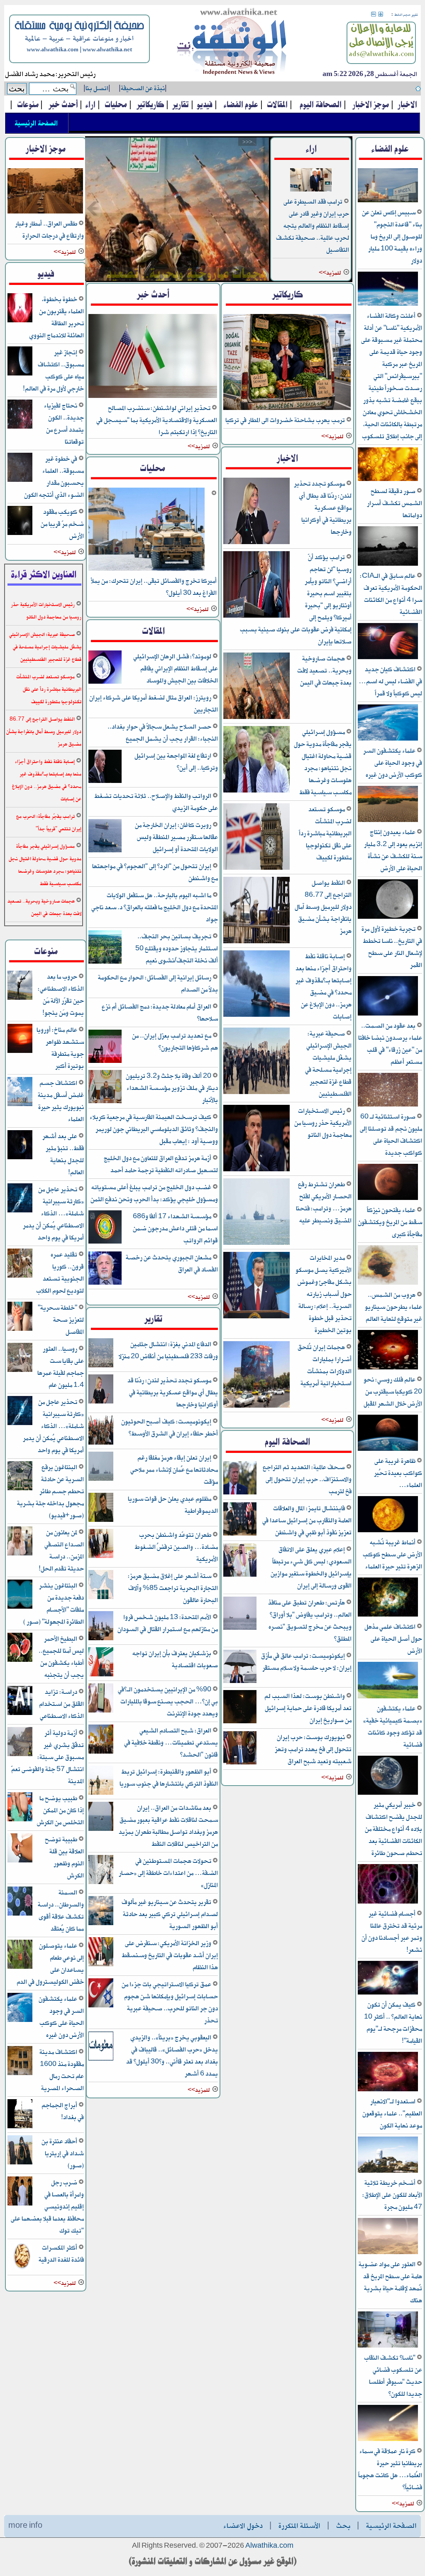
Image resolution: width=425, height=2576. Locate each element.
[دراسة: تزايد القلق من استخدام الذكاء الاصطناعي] (20, 1714)
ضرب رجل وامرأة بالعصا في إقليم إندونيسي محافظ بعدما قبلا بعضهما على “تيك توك (47, 2207)
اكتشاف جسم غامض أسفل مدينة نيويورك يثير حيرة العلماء (61, 1101)
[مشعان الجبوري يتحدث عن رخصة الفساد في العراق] (105, 1283)
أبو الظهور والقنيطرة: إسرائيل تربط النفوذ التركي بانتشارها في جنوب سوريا (169, 1778)
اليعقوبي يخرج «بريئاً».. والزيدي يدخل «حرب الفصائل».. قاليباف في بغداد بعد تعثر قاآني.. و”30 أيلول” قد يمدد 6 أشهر (172, 2056)
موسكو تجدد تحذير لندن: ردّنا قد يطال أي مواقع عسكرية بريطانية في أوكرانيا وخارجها (323, 508)
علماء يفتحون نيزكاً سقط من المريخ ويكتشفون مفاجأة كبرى (390, 1222)
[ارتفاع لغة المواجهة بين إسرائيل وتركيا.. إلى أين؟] (105, 781)
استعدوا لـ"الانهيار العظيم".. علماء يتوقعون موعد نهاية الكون (392, 2114)
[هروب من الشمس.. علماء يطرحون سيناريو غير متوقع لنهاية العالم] (388, 1283)
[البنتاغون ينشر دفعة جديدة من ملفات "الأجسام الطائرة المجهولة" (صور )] (20, 1607)
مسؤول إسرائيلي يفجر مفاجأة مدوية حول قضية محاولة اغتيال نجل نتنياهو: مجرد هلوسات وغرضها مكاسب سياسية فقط (323, 762)
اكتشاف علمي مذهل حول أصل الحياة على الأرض (393, 1639)
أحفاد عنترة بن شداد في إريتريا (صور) (63, 2153)
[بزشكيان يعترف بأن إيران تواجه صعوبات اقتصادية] (101, 1675)
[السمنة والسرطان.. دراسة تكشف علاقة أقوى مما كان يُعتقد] (20, 1914)
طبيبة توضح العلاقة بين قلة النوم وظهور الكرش (64, 1857)
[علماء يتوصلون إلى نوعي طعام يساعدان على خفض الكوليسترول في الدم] (20, 1967)
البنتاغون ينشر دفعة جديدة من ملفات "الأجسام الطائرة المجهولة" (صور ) (54, 1604)
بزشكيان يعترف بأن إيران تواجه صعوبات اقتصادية (175, 1659)
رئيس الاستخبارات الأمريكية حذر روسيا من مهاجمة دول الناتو (323, 1123)
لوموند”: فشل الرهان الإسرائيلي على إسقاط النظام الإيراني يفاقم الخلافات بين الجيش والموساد (176, 669)
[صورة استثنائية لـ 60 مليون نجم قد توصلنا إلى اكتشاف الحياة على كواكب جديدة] (388, 1105)
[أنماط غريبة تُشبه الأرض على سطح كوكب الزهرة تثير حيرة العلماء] (388, 1531)
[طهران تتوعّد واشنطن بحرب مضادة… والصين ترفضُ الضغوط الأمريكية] (101, 1557)
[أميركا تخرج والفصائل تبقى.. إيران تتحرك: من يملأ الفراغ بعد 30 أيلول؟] (147, 569)
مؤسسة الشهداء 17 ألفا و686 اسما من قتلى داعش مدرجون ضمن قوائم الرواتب (175, 1228)
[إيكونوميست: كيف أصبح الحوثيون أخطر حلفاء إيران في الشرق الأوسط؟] (101, 1443)
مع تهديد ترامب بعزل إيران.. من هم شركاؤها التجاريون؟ (175, 1042)
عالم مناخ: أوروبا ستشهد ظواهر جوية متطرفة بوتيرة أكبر (60, 1048)
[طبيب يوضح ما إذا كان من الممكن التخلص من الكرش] (20, 1820)
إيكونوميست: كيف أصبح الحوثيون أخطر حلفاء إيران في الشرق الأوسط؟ (170, 1428)
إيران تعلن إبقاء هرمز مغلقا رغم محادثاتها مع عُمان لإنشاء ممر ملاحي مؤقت (174, 1470)
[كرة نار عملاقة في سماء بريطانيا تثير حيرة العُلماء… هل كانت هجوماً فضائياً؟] (388, 2440)
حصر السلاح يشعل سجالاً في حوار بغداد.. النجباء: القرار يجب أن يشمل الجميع (163, 733)
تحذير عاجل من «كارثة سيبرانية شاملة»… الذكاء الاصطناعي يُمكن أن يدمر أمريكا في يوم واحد (53, 1213)
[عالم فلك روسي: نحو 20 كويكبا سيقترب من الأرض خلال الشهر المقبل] (388, 1368)
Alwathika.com (269, 2546)
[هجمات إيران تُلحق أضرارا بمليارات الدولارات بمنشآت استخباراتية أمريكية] (256, 1406)
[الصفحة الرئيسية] (232, 43)
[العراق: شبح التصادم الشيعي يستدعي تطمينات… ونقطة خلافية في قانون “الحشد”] (101, 1752)
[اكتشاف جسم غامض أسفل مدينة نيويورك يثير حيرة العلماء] (20, 1105)
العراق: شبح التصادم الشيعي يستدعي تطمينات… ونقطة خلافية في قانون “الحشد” (171, 1743)
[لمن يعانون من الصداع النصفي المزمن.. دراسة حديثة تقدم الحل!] (20, 1554)
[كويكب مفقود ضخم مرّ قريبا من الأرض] (20, 534)
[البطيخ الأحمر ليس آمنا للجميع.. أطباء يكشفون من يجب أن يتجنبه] (20, 1660)
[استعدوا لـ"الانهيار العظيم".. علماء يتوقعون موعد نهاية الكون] (388, 2090)
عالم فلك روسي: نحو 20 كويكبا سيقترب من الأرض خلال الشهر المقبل (393, 1392)
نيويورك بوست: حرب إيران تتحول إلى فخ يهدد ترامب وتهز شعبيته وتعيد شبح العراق (313, 1749)
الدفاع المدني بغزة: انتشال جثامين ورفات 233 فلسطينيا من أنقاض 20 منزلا (168, 1350)
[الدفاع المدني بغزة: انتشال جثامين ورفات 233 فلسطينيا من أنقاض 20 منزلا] (101, 1366)
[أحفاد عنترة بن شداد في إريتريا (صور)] (20, 2163)
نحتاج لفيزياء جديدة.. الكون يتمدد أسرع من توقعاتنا (64, 424)
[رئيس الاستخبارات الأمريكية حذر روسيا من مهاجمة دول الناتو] (256, 1170)
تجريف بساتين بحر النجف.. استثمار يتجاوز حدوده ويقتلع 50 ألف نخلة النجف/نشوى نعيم (177, 948)
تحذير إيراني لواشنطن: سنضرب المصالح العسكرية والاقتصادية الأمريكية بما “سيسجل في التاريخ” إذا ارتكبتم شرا (157, 420)
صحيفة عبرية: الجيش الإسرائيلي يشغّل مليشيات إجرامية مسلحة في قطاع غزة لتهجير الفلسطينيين (328, 1064)
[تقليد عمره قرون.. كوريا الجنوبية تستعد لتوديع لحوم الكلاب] (20, 1276)
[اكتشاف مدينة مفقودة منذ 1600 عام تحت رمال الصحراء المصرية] (20, 2074)
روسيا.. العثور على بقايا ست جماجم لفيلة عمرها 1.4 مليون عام (61, 1367)
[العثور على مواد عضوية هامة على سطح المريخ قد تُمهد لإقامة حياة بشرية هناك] (388, 2253)
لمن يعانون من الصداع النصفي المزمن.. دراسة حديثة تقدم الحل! (61, 1551)
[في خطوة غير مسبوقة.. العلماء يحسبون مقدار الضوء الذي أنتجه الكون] (20, 480)
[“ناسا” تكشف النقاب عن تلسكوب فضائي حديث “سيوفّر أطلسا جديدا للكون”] (388, 2346)
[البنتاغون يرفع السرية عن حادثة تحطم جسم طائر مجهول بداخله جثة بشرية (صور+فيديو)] (20, 1489)
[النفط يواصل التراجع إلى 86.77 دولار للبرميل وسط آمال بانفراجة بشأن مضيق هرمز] (256, 942)
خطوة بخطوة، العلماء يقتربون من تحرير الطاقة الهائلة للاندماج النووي (56, 317)
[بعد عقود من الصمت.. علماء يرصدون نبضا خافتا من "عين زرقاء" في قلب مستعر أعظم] (388, 1014)
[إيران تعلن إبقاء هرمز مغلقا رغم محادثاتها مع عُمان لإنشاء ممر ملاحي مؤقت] (101, 1479)
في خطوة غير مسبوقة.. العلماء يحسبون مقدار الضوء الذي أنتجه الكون (54, 477)
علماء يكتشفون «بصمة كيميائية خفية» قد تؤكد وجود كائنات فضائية (393, 1727)
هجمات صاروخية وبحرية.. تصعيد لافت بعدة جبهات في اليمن (324, 671)
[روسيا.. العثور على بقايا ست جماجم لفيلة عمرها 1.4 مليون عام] (20, 1370)
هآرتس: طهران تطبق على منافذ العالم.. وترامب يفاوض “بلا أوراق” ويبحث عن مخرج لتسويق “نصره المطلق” (310, 1621)
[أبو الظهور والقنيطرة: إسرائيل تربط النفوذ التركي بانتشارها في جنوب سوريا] (101, 1793)
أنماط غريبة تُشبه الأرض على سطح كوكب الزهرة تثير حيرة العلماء (392, 1554)
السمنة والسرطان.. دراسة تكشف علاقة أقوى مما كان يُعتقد (61, 1911)
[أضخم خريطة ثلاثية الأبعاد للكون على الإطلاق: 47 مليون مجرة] (388, 2171)
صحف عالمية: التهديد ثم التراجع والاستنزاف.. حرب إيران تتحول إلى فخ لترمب (307, 1479)
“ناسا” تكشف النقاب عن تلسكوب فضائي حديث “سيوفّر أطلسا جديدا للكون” (393, 2376)
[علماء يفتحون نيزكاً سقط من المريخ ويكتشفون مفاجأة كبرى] (388, 1198)
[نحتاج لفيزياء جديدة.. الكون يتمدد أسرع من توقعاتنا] (20, 427)
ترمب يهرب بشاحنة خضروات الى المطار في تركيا (286, 420)
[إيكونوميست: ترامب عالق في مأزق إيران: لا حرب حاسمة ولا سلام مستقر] (240, 1682)
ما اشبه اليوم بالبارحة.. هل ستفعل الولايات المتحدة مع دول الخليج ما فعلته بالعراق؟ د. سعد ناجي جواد (155, 907)
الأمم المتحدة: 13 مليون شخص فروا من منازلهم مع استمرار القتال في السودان (168, 1623)
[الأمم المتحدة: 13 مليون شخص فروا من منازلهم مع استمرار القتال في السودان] (101, 1639)
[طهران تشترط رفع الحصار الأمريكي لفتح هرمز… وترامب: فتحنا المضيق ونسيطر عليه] (256, 1243)
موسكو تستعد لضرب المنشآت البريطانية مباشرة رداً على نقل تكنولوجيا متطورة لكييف (325, 833)
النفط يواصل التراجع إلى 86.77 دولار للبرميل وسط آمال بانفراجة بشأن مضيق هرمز (323, 907)
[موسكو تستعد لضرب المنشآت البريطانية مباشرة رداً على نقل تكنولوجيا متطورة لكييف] (256, 868)
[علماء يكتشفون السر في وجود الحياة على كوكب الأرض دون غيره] (388, 739)
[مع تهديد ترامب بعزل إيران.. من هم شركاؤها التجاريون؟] (105, 1061)
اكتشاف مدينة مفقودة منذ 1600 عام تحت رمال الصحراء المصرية (62, 2070)
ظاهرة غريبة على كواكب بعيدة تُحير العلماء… (398, 1473)
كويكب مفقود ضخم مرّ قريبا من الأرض (62, 524)
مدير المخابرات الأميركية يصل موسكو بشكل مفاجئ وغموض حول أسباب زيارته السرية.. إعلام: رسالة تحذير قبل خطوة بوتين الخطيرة (324, 1294)
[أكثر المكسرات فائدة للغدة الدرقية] (20, 2269)
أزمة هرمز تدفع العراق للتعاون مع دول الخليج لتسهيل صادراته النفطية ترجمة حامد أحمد (161, 1164)
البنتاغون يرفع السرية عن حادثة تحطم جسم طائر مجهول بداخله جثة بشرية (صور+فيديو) (50, 1491)
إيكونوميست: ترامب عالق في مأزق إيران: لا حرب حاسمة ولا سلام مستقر (306, 1662)
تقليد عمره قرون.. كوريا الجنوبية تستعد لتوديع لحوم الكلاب (60, 1273)
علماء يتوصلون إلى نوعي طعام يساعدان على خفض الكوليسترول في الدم (50, 1964)
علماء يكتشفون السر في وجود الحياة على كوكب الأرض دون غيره (393, 763)
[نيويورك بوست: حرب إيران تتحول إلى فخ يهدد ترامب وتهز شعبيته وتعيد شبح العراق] (240, 1763)
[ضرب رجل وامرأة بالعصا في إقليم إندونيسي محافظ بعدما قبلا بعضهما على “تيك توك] (20, 2204)
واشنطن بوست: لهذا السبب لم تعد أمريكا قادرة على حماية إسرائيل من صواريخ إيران (308, 1708)
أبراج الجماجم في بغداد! (63, 2111)
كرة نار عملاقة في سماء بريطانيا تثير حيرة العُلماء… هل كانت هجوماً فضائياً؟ (390, 2469)
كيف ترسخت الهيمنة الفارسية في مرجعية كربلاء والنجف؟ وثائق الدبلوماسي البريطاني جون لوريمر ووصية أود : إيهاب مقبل (154, 1129)
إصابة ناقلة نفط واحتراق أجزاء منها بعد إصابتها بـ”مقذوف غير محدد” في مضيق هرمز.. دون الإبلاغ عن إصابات (324, 986)
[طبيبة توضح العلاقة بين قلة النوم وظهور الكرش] (20, 1861)
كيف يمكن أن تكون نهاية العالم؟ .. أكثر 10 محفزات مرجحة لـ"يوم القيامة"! (393, 2023)
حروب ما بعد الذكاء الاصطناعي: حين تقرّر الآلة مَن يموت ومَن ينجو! (61, 995)
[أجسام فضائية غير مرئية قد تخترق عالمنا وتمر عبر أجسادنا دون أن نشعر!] (388, 1902)
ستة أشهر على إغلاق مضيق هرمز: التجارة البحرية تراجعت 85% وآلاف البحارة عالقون (173, 1588)
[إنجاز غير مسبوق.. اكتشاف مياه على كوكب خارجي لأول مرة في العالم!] (20, 374)
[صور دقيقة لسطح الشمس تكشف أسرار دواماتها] (388, 480)
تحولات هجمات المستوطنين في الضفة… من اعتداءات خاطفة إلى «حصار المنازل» (168, 1873)
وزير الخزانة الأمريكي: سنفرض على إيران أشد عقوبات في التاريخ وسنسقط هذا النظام (170, 1955)
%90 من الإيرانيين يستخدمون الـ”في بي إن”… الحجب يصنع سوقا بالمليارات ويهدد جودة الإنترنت (168, 1701)
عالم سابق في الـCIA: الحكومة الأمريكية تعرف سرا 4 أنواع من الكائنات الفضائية (391, 594)
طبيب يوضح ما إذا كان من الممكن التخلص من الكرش (60, 1810)
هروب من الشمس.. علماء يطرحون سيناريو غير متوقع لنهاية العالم (393, 1307)
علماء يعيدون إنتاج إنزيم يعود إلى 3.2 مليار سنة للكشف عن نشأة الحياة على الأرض (393, 850)
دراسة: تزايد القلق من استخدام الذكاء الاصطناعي (61, 1704)
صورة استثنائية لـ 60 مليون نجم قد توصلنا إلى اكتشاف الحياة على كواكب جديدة (391, 1135)
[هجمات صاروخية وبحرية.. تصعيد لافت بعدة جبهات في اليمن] (177, 209)
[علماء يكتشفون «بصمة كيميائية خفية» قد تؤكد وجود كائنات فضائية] (388, 1697)
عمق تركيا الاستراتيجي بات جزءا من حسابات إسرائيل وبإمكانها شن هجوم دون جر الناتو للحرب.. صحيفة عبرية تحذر (170, 2002)
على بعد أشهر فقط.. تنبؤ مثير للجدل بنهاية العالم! (63, 1154)
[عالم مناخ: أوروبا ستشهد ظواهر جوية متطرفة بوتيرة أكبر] (20, 1051)
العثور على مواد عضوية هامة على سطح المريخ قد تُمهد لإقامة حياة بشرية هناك (390, 2282)
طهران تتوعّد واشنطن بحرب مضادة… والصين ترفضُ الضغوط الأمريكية (176, 1547)
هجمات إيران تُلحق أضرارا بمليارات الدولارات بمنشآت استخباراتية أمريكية (325, 1365)
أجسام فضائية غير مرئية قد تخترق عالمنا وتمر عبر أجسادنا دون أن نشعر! (392, 1932)
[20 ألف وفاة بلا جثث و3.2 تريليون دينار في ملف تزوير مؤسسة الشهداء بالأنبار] (105, 1102)
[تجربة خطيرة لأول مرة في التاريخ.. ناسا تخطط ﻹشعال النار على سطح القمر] (388, 917)
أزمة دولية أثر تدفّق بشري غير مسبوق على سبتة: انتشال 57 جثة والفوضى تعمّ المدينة (48, 1757)
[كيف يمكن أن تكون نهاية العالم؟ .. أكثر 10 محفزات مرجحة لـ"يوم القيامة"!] (388, 1993)
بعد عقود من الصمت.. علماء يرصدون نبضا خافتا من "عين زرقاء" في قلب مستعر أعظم (390, 1044)
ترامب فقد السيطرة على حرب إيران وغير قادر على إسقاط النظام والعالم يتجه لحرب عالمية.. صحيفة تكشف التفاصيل (313, 226)
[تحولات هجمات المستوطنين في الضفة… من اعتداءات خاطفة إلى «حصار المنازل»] (101, 1883)
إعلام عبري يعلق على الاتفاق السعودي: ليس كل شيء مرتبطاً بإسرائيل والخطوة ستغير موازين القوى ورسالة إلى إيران (311, 1568)
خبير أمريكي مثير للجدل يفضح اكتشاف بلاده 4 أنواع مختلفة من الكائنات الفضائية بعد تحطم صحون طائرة (393, 1829)
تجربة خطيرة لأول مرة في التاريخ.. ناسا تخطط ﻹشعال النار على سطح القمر (392, 947)
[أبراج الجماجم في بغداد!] (20, 2127)
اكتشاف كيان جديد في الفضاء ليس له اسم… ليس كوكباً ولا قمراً (390, 681)
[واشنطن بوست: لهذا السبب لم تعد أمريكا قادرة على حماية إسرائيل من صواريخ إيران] (240, 1722)
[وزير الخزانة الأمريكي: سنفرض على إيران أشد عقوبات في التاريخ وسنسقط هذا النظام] (101, 1965)
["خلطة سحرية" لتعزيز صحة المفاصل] (20, 1329)
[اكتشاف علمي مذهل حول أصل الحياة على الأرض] (388, 1615)
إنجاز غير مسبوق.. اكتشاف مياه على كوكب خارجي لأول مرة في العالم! (53, 370)
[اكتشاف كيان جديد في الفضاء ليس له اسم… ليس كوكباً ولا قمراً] (388, 658)
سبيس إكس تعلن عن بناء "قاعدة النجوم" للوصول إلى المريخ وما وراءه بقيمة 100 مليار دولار (392, 237)
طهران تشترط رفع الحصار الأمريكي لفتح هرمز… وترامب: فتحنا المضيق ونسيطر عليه (324, 1202)
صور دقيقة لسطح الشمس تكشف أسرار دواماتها (394, 503)
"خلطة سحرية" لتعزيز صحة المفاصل (61, 1320)
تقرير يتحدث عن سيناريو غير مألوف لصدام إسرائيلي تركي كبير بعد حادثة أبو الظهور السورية (170, 1914)
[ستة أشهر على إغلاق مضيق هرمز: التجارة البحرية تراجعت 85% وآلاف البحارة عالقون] (101, 1598)
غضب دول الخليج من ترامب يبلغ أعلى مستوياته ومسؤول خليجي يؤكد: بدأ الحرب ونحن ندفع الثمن (154, 1193)
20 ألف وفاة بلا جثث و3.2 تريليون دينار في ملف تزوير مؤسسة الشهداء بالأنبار (172, 1088)
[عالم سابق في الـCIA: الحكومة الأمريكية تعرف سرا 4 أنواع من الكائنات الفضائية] (388, 564)
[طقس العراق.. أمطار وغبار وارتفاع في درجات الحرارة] (45, 212)
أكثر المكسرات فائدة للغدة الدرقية (61, 2254)
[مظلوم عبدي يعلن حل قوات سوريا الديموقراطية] (101, 1520)
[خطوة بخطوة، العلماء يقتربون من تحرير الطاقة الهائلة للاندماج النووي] (20, 321)
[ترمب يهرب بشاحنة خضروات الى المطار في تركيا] (287, 408)
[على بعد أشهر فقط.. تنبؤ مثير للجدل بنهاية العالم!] (20, 1158)
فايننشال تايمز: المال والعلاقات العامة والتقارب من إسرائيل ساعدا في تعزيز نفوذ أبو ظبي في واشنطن (307, 1520)
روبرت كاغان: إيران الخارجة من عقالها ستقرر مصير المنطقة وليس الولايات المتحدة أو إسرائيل (176, 837)
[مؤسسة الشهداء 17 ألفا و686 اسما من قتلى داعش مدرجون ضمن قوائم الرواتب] (105, 1242)
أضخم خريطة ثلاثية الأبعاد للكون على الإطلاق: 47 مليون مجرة (392, 2195)
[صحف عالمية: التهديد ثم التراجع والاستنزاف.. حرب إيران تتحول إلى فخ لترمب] (240, 1493)
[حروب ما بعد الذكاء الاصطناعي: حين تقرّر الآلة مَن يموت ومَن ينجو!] (20, 998)
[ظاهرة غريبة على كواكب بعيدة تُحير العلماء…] (388, 1449)
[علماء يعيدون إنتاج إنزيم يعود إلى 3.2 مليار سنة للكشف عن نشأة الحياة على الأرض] (388, 821)
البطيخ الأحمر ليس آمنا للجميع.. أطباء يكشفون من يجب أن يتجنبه (61, 1657)
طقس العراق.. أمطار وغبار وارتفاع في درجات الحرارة (49, 230)
